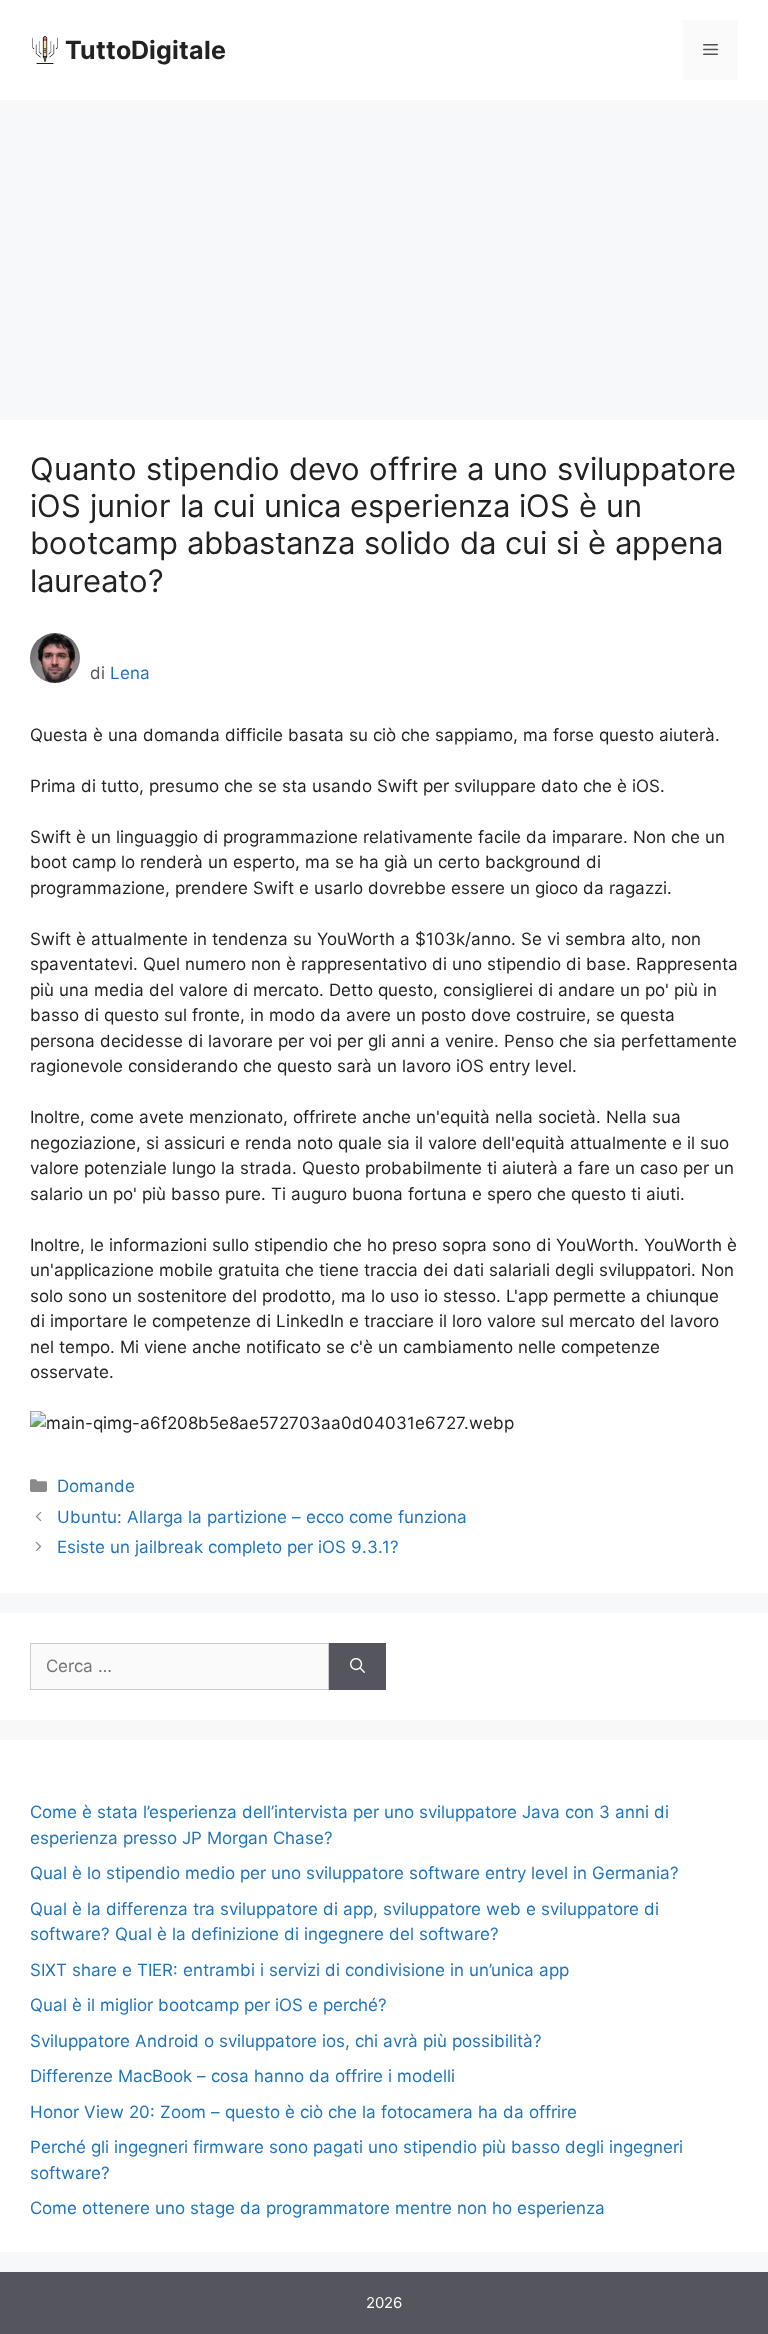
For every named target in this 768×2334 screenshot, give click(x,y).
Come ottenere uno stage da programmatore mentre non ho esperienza (317, 2208)
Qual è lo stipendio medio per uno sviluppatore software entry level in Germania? (354, 1873)
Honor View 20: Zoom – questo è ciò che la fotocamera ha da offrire (303, 2112)
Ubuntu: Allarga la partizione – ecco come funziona (262, 1517)
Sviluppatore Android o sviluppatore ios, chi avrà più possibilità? (286, 2041)
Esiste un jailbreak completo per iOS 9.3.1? (228, 1547)
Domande (96, 1486)
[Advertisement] (384, 250)
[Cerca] (357, 1667)
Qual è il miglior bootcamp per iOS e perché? (208, 2005)
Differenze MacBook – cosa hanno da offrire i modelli (242, 2076)
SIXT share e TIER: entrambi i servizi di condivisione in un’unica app (299, 1970)
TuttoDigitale (145, 50)
